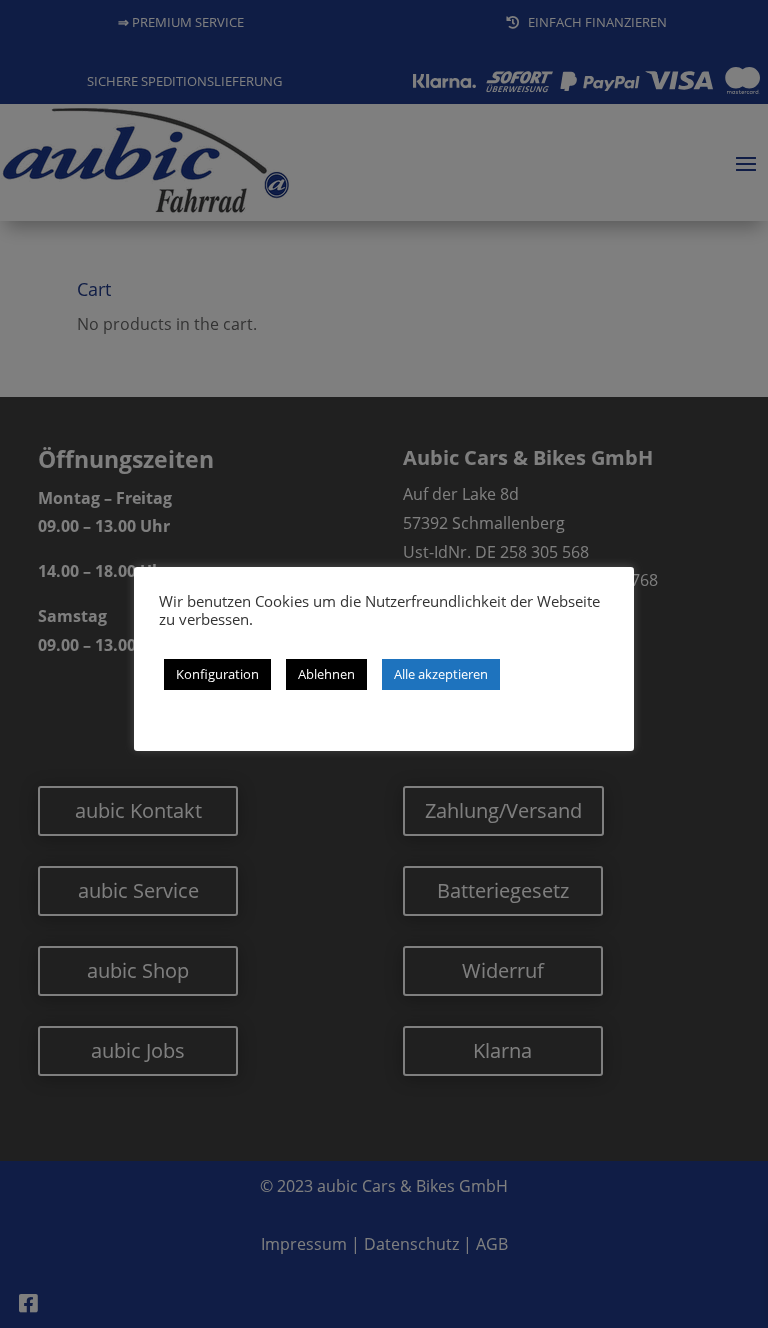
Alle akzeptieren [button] (441, 674)
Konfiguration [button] (217, 674)
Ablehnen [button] (326, 674)
